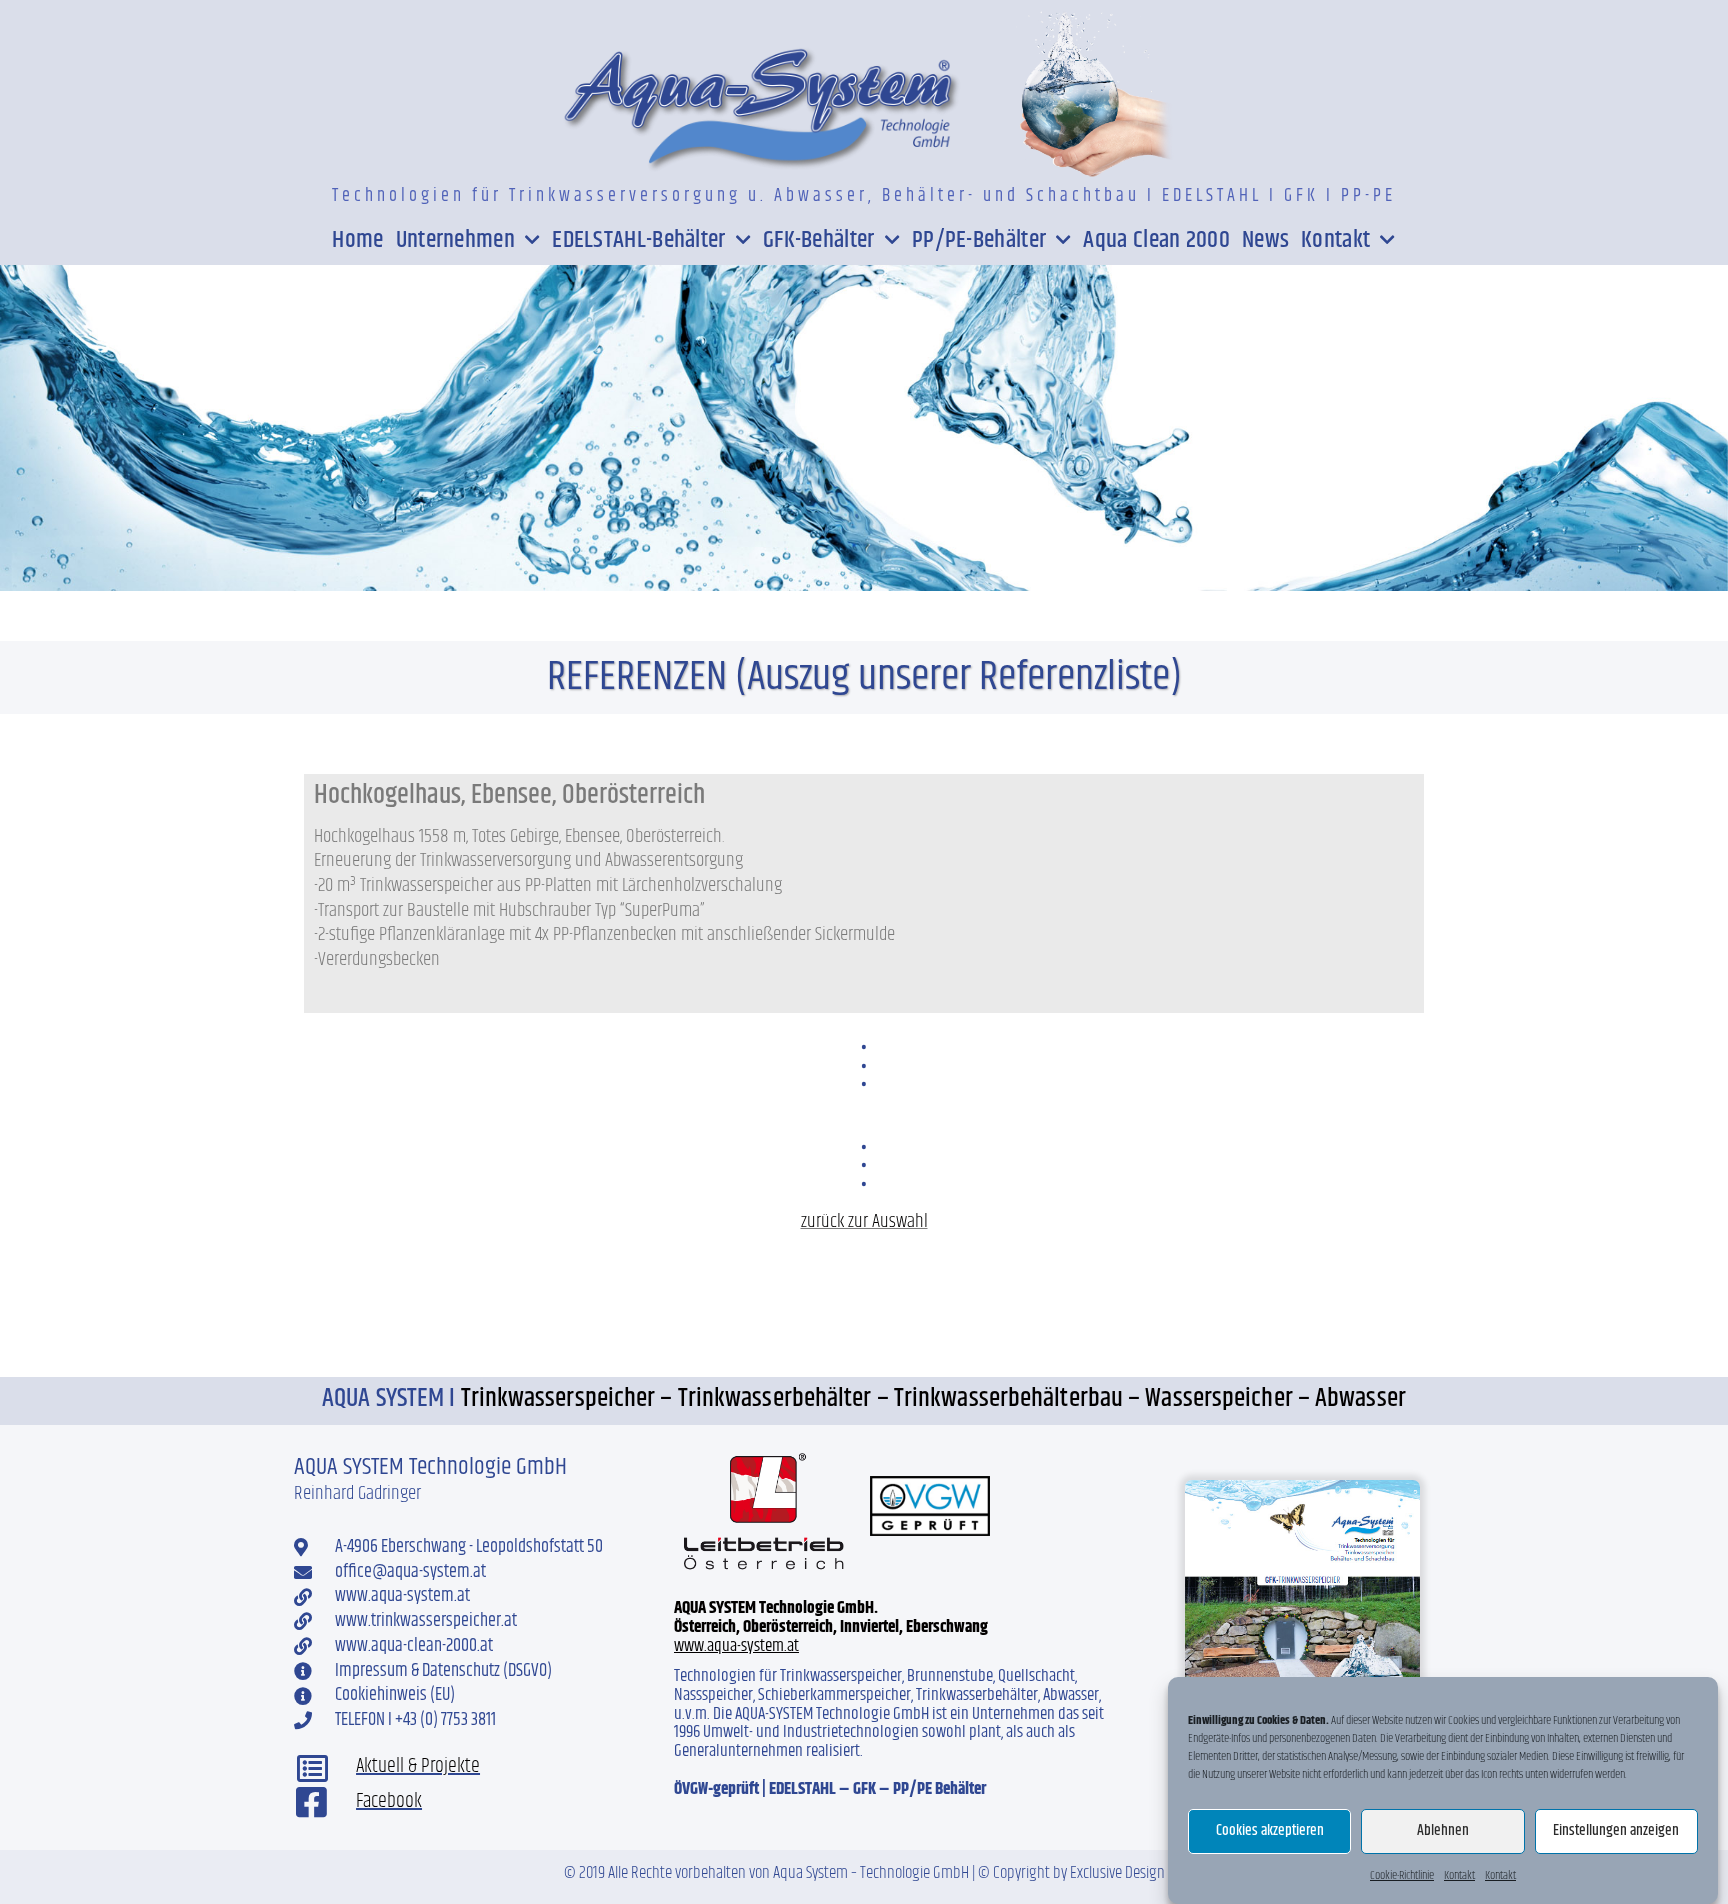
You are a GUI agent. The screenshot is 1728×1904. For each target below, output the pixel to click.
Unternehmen (455, 240)
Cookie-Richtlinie (1402, 1875)
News (1265, 240)
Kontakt (1459, 1875)
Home (357, 240)
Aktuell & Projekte (418, 1766)
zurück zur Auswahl (864, 1221)
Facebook (389, 1801)
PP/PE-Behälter (979, 240)
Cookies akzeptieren (1270, 1831)
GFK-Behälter (819, 240)
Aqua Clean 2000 (1156, 240)
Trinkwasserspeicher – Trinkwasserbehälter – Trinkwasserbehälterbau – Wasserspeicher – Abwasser (933, 1398)
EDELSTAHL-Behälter (638, 240)
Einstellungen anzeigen (1616, 1831)
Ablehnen (1443, 1831)
